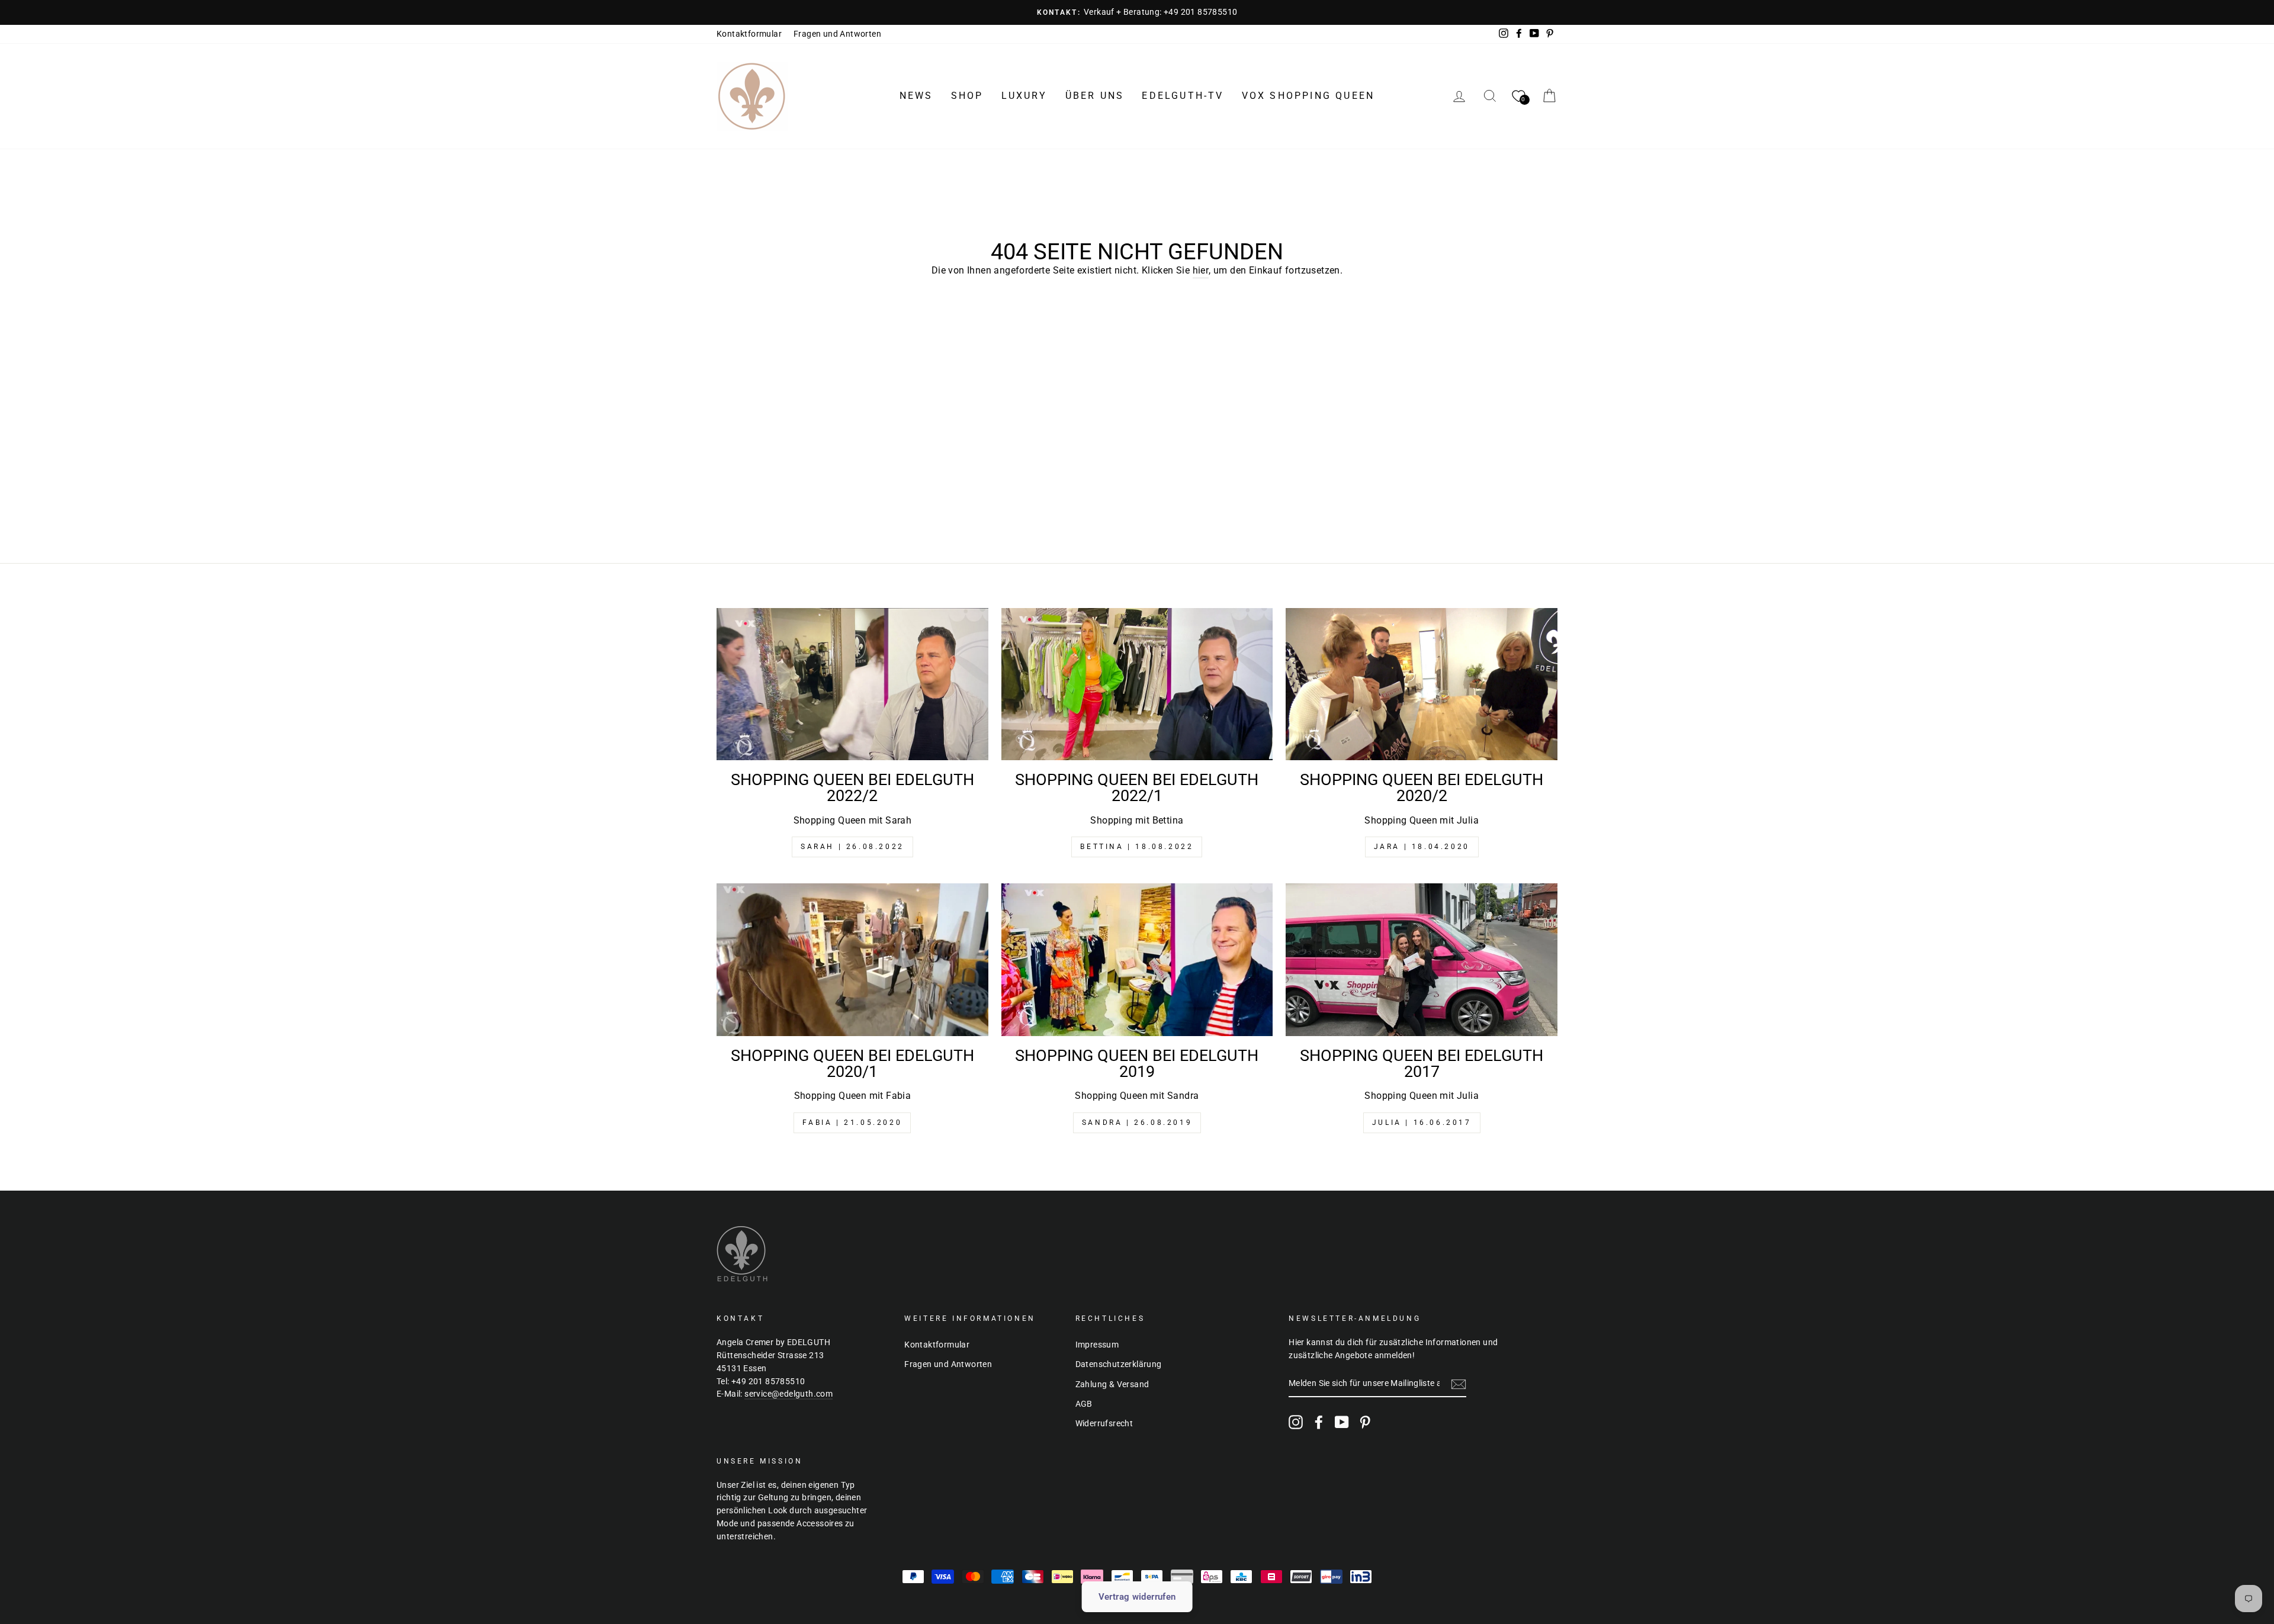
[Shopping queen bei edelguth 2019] (1137, 960)
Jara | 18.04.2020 (1422, 847)
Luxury (1024, 96)
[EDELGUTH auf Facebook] (1319, 1422)
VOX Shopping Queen (1308, 96)
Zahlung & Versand (1112, 1384)
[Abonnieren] (1459, 1384)
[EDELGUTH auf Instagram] (1296, 1422)
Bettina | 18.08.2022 (1137, 847)
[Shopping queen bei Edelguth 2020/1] (852, 960)
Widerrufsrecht (1104, 1423)
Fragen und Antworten (837, 34)
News (916, 96)
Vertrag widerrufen (1137, 1597)
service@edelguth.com (788, 1394)
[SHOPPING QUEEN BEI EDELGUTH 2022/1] (1137, 684)
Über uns (1095, 96)
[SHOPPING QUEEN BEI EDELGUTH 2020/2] (1422, 684)
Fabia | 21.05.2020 (852, 1123)
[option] (1137, 12)
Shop (967, 96)
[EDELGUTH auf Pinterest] (1365, 1422)
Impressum (1097, 1345)
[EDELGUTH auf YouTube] (1342, 1422)
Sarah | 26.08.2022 (852, 847)
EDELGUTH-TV (1183, 96)
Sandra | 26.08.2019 (1137, 1123)
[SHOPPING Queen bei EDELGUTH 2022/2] (852, 684)
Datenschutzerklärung (1119, 1364)
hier (1201, 270)
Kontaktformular (749, 34)
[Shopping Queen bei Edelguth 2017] (1422, 960)
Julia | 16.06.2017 (1422, 1123)
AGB (1084, 1404)
